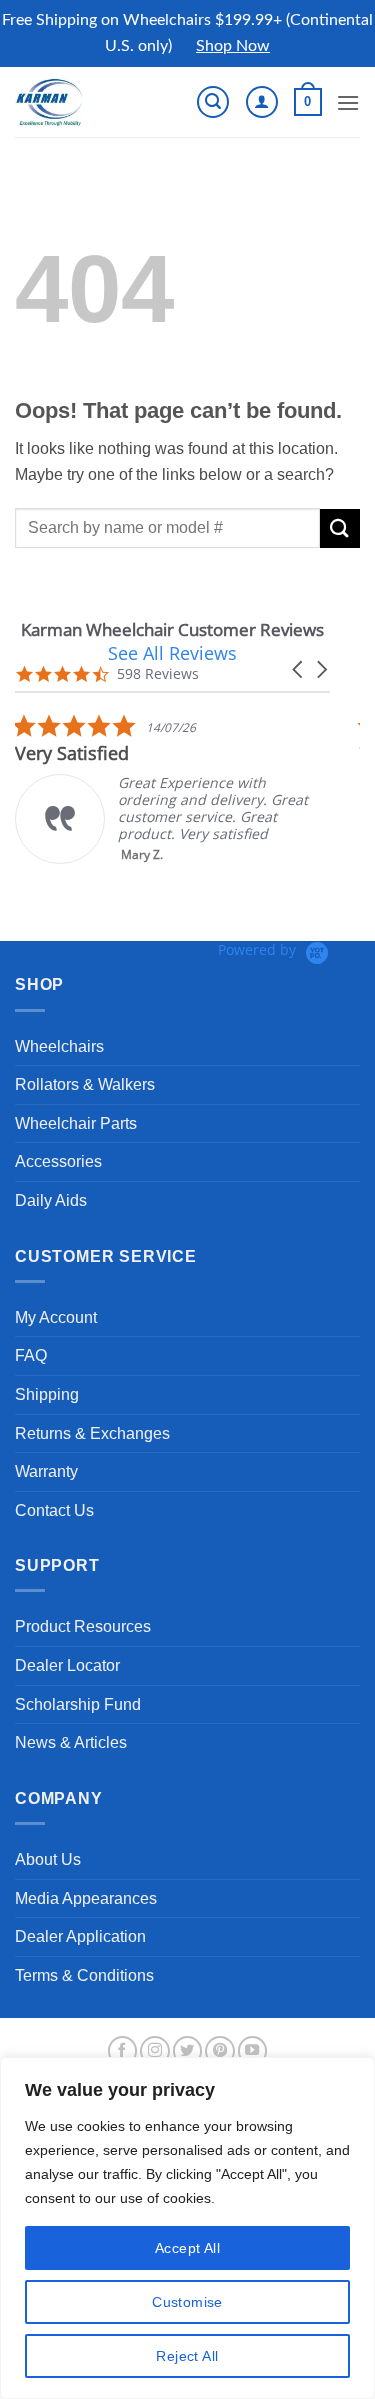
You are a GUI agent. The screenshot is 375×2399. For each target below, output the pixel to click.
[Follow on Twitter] (188, 2051)
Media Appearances (86, 1898)
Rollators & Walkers (85, 1084)
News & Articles (71, 1742)
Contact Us (54, 1510)
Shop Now (233, 46)
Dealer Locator (67, 1665)
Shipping (47, 1394)
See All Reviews (172, 653)
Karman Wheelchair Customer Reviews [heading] (172, 629)
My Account (56, 1317)
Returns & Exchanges (92, 1433)
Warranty (46, 1471)
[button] (213, 102)
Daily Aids (51, 1200)
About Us (48, 1859)
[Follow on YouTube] (253, 2051)
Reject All (187, 2356)
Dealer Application (80, 1936)
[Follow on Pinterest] (220, 2051)
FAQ (31, 1355)
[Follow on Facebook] (123, 2051)
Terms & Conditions (84, 1975)
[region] (187, 2228)
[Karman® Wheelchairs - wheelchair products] (82, 102)
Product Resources (83, 1626)
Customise (187, 2302)
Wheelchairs (59, 1046)
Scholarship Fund (78, 1704)
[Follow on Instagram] (155, 2051)
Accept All (187, 2248)
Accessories (58, 1161)
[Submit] (340, 528)
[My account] (262, 102)
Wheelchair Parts (76, 1123)
